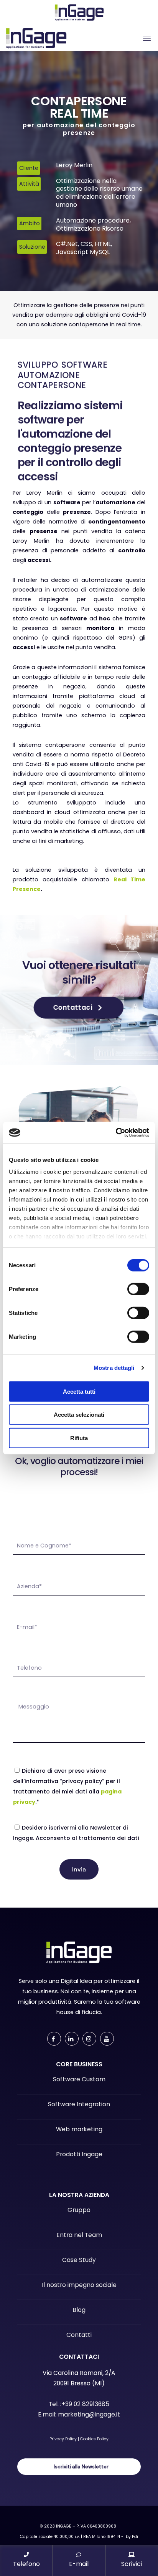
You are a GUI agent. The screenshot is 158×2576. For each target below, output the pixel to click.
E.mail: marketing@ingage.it (79, 2414)
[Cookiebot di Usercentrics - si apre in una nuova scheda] (116, 1133)
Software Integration (79, 2104)
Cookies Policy (94, 2439)
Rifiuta (79, 1438)
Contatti (79, 2335)
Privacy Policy (63, 2439)
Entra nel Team (79, 2235)
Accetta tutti (79, 1391)
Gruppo (79, 2210)
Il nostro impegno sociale (79, 2285)
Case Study (79, 2260)
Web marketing (79, 2129)
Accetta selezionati (79, 1415)
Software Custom (79, 2079)
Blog (79, 2310)
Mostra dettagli (114, 1368)
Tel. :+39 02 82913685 (79, 2404)
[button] (79, 1008)
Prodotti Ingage (79, 2154)
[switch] (138, 1289)
